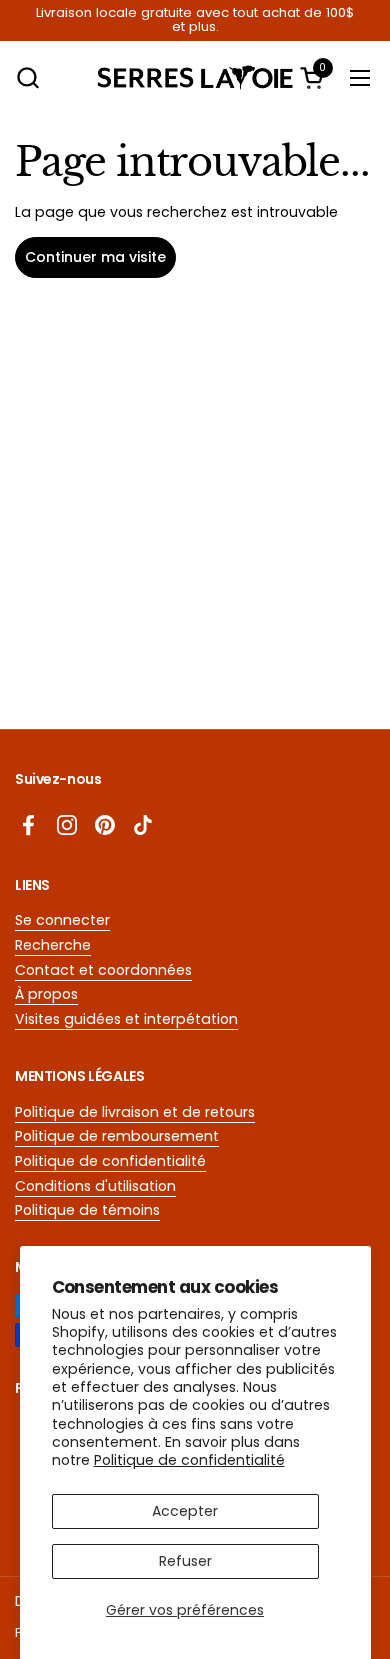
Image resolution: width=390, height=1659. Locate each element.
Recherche (53, 945)
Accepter (185, 1511)
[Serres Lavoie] (195, 77)
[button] (27, 77)
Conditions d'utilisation (95, 1186)
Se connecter (62, 920)
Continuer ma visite (95, 257)
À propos (46, 994)
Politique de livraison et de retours (135, 1112)
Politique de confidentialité (189, 1460)
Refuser (185, 1561)
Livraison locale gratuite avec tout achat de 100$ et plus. (195, 20)
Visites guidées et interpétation (126, 1019)
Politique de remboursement (117, 1136)
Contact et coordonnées (103, 970)
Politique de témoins (87, 1210)
